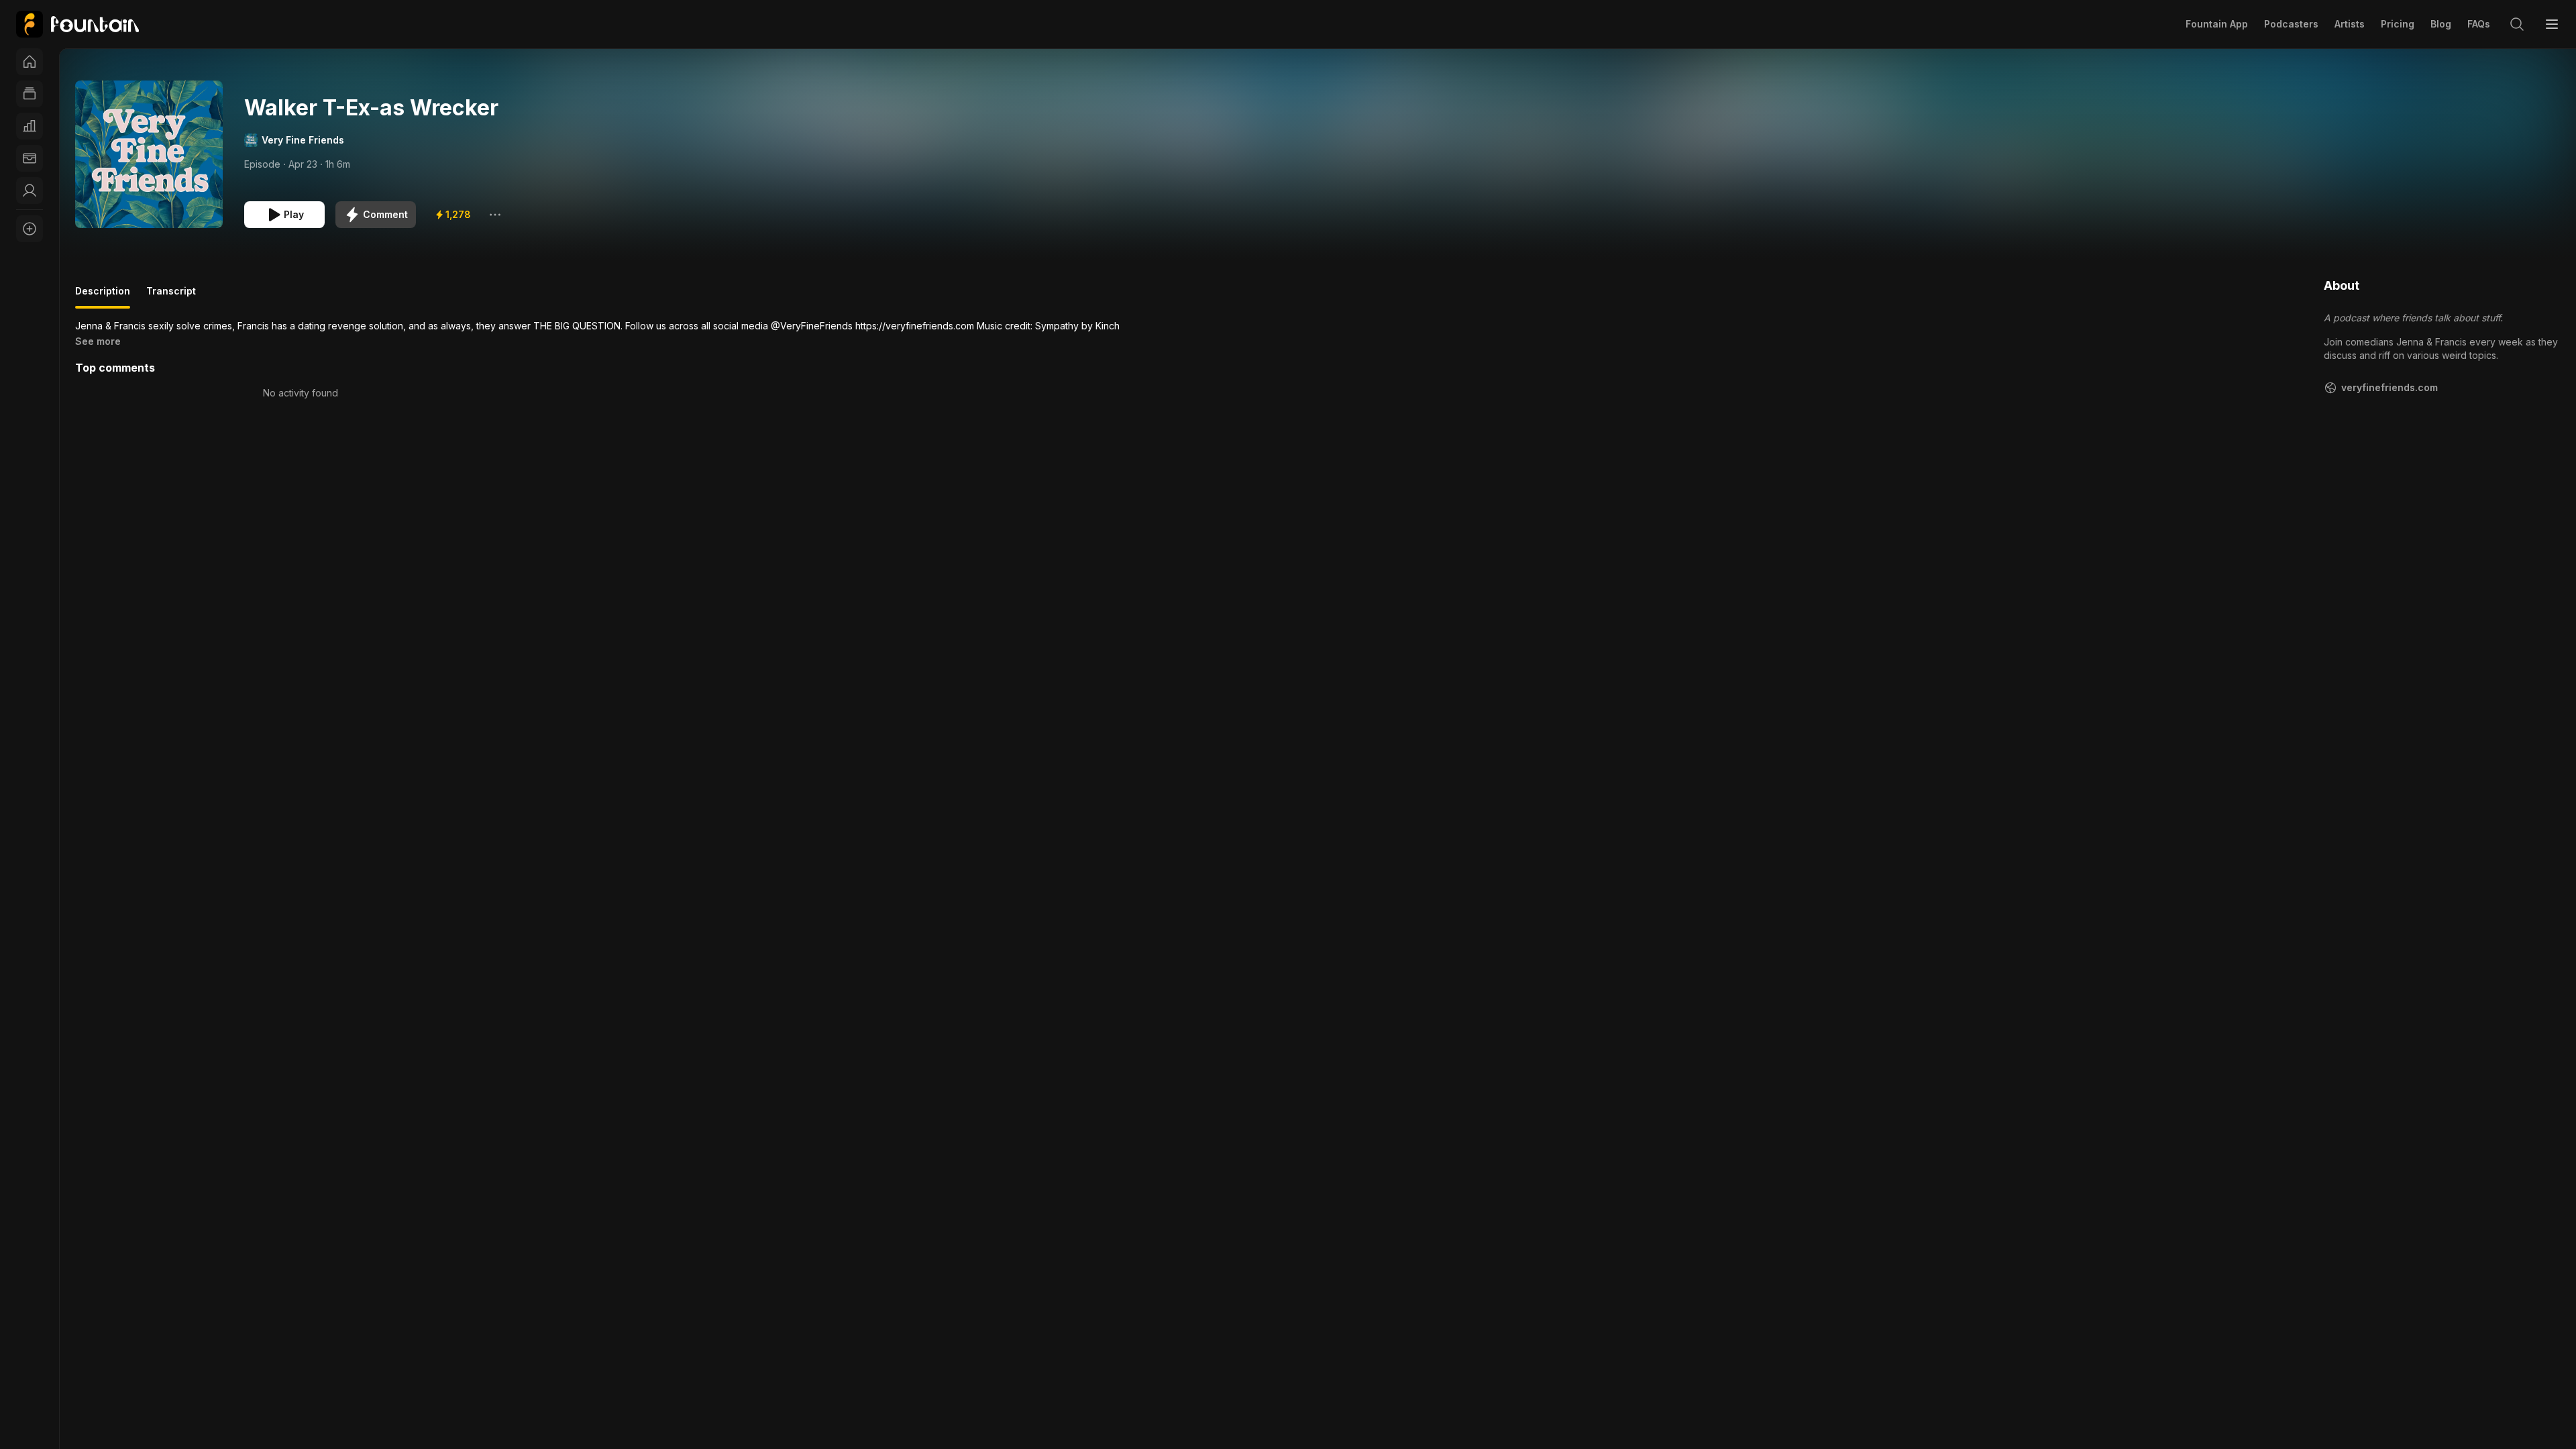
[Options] (495, 215)
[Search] (2517, 24)
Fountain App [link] (2217, 24)
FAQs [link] (2479, 24)
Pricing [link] (2398, 24)
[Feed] (30, 94)
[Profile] (30, 191)
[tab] (103, 297)
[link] (77, 24)
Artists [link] (2350, 24)
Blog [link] (2441, 24)
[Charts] (30, 126)
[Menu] (2552, 24)
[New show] (30, 229)
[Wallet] (30, 158)
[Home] (30, 62)
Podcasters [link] (2291, 24)
